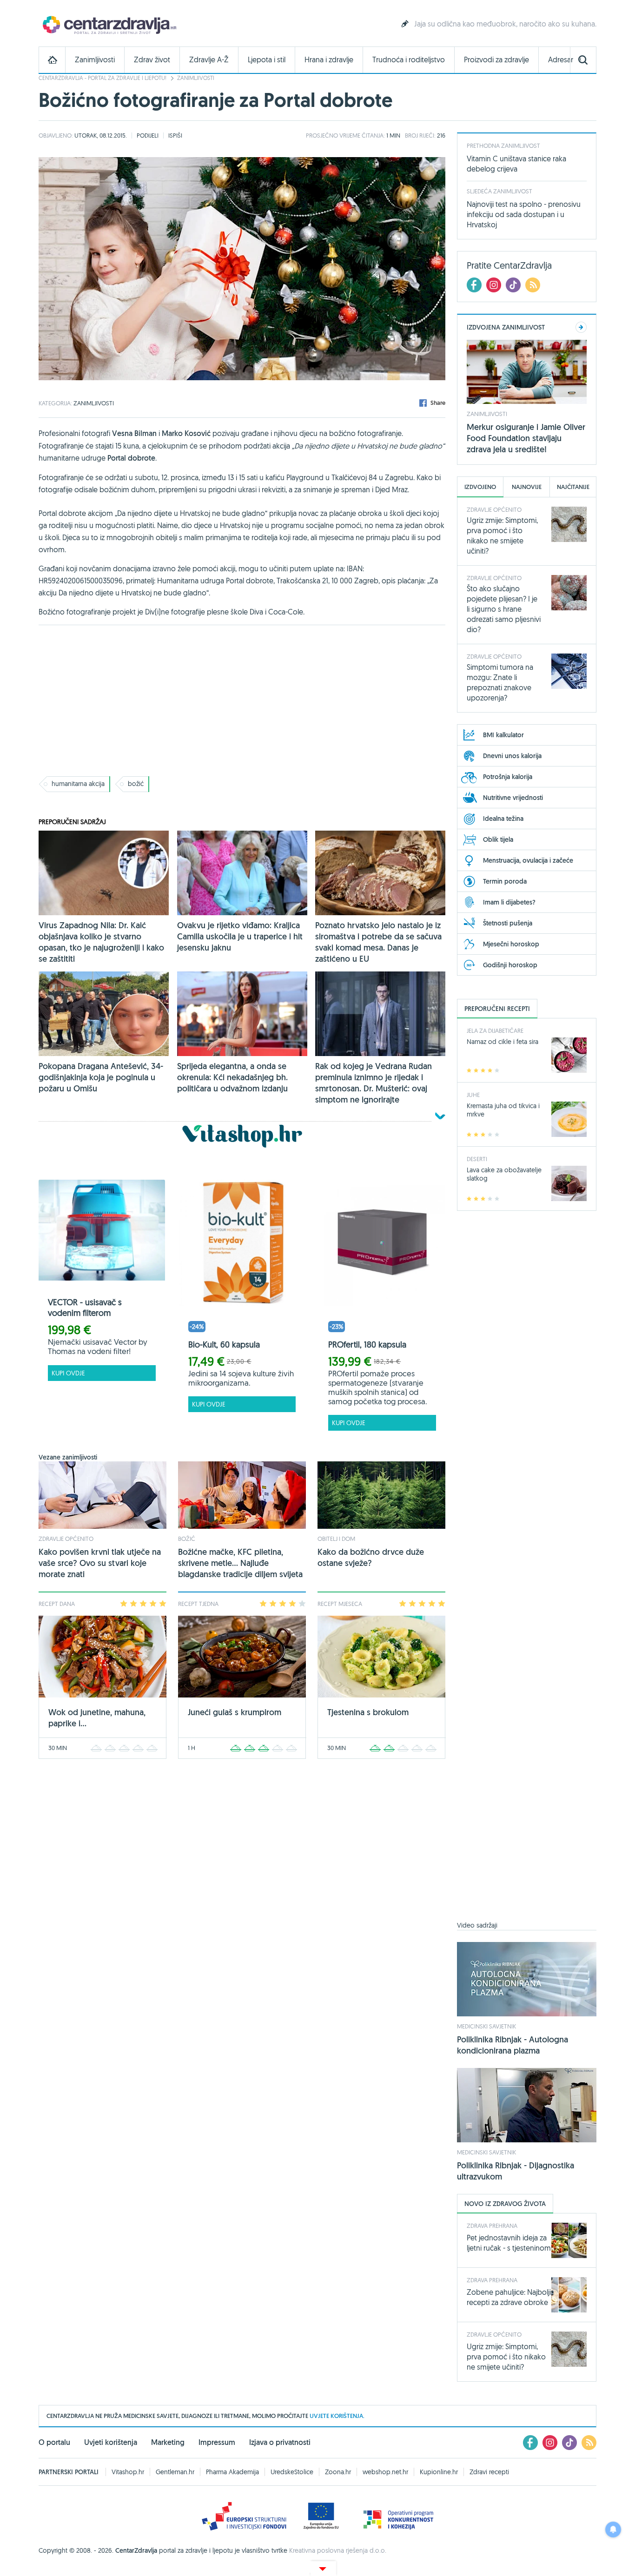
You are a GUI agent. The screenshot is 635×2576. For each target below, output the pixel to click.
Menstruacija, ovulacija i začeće (528, 860)
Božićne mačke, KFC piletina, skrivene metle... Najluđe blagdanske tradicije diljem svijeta (240, 1563)
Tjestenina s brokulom (368, 1712)
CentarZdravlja (108, 24)
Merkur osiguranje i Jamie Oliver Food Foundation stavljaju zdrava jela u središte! (526, 438)
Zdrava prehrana (492, 2226)
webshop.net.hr (385, 2472)
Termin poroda (505, 881)
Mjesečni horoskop (511, 944)
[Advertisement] (242, 700)
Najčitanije (573, 487)
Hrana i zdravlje (329, 60)
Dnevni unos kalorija (512, 756)
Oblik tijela (498, 839)
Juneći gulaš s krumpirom (235, 1712)
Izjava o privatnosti (280, 2442)
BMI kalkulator (503, 735)
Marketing (168, 2442)
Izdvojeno (480, 487)
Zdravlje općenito (66, 1539)
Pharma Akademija (232, 2472)
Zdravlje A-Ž (209, 60)
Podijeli (148, 135)
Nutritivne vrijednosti (513, 798)
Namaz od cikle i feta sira (503, 1042)
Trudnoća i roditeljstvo (409, 60)
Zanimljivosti (95, 60)
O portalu (54, 2442)
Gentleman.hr (175, 2472)
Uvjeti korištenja (111, 2442)
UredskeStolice (292, 2472)
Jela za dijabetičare (495, 1030)
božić (136, 784)
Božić (187, 1539)
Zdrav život (152, 60)
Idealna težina (503, 819)
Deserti (477, 1159)
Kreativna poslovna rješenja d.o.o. (338, 2550)
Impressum (217, 2442)
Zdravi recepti (489, 2472)
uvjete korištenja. (337, 2416)
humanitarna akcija (78, 784)
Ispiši (175, 135)
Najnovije (527, 487)
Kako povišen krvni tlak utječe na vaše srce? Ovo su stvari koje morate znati (100, 1563)
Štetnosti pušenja (508, 923)
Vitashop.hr (128, 2472)
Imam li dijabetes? (509, 902)
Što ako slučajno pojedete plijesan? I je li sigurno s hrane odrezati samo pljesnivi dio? (504, 609)
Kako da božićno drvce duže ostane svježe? (371, 1557)
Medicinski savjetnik (486, 2026)
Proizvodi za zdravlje (496, 60)
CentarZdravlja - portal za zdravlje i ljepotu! (103, 78)
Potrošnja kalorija (508, 777)
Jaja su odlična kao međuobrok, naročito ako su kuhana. (505, 24)
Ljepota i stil (267, 60)
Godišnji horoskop (510, 965)
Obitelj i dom (336, 1539)
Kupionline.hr (439, 2472)
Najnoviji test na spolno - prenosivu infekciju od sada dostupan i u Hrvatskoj (524, 214)
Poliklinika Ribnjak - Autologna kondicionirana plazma (513, 2045)
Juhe (473, 1095)
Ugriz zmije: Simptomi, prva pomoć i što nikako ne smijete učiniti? (506, 2357)
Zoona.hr (338, 2472)
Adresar (561, 60)
